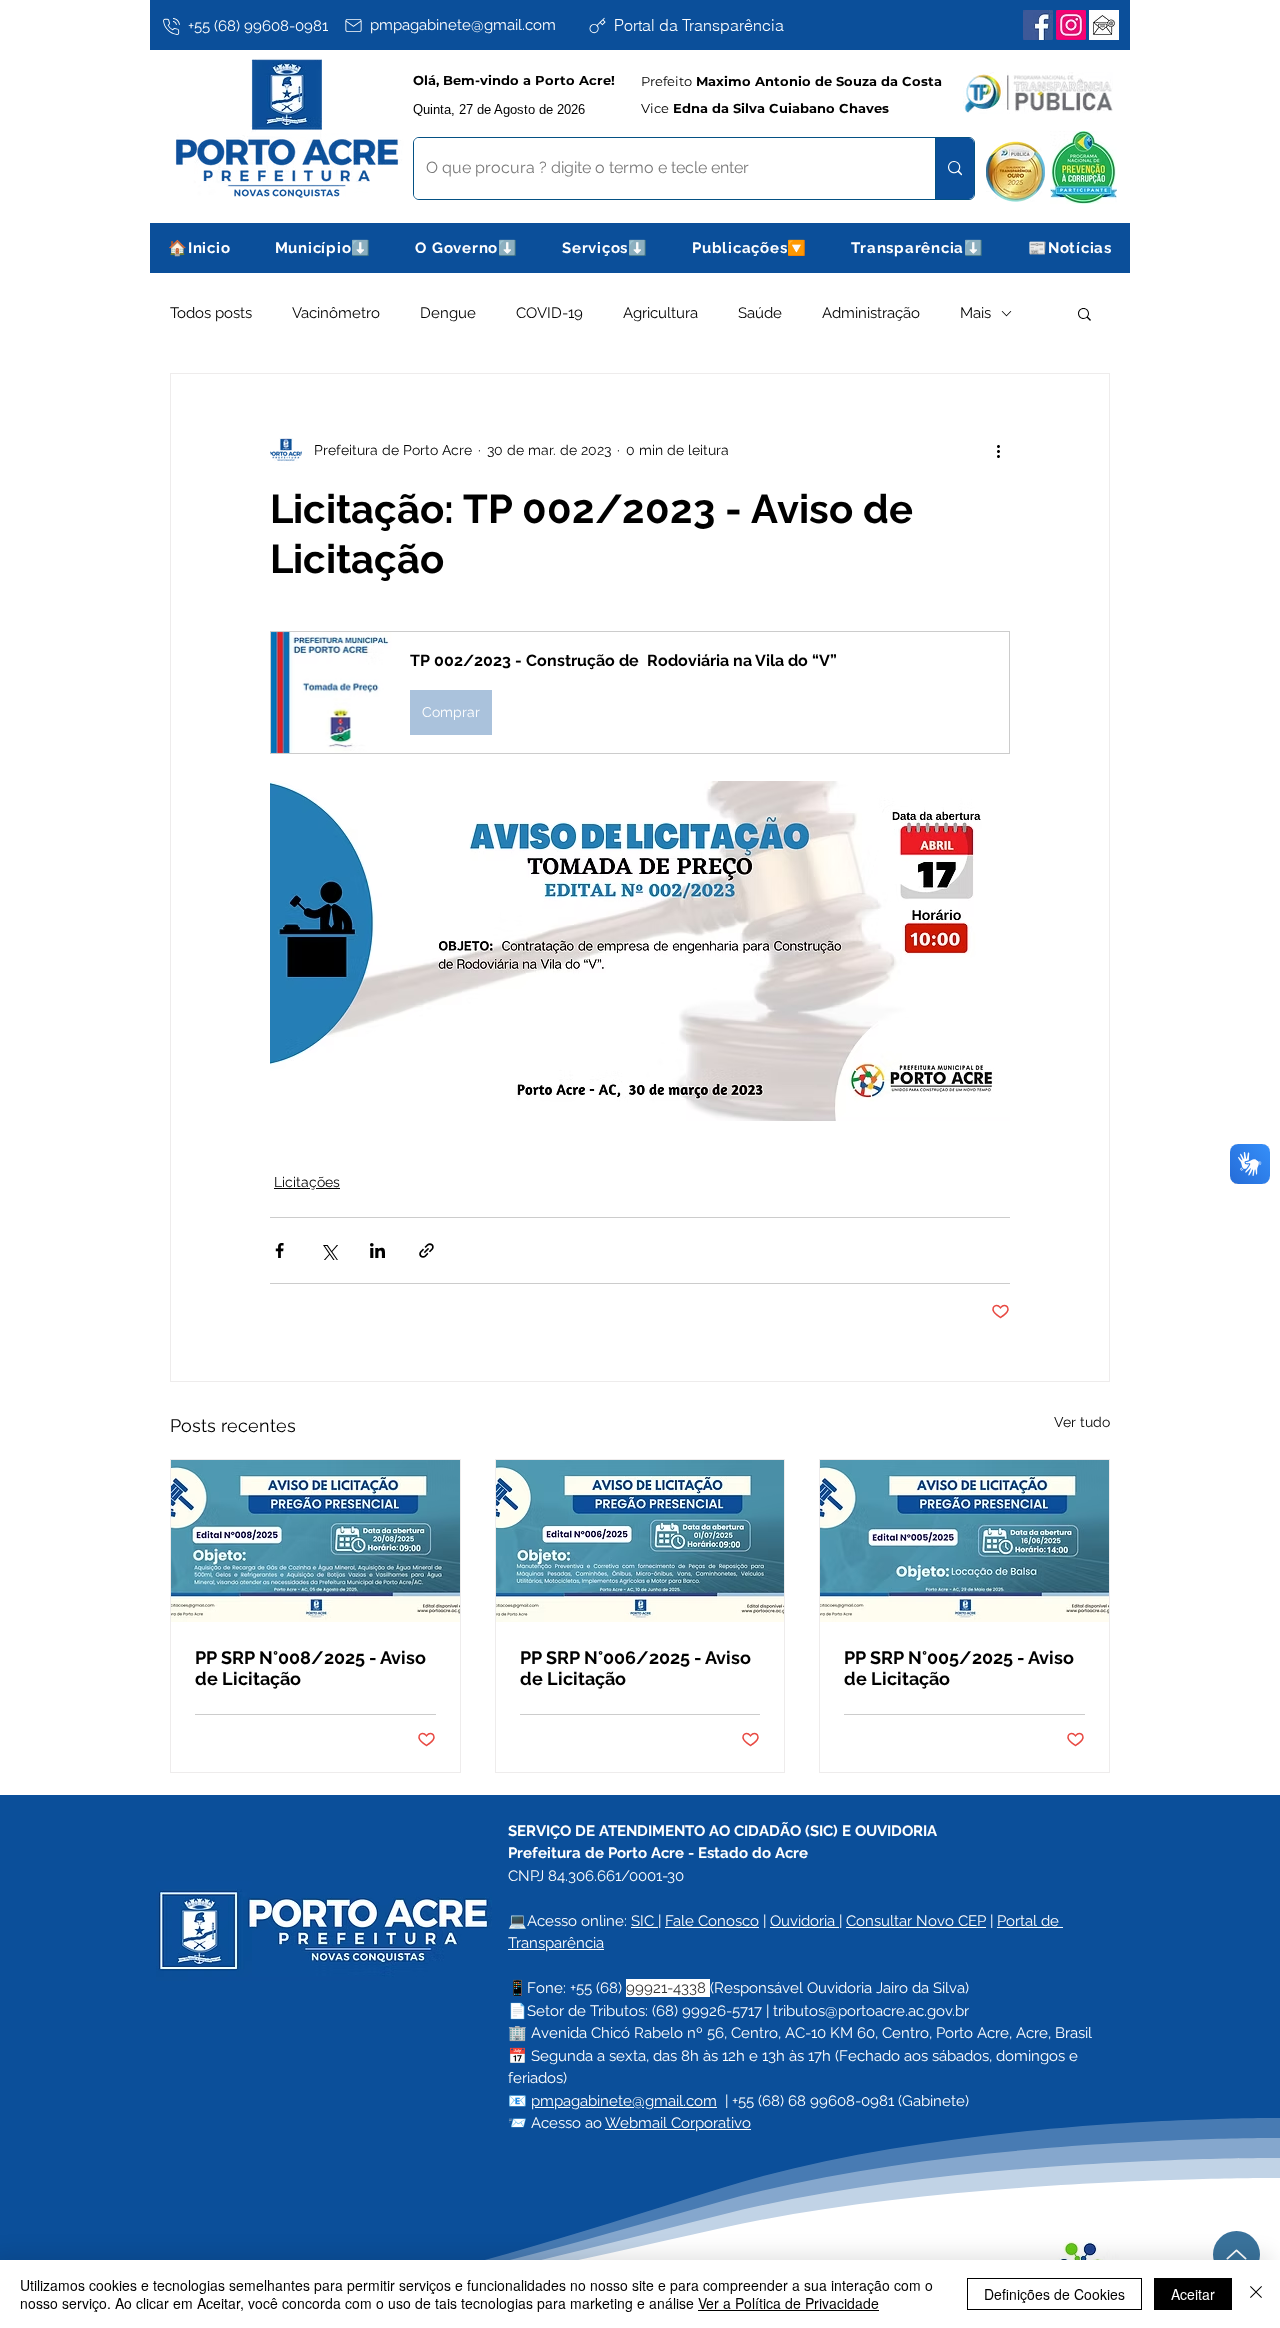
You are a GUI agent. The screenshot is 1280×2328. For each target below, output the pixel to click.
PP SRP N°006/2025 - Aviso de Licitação (635, 1668)
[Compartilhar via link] (426, 1250)
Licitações (307, 1182)
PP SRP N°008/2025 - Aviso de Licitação (310, 1668)
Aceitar (1193, 2294)
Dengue (448, 313)
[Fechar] (1256, 2294)
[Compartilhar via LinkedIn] (377, 1250)
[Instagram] (1071, 25)
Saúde (760, 313)
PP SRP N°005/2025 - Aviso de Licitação (959, 1668)
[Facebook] (1038, 25)
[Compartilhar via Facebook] (279, 1250)
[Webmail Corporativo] (1104, 25)
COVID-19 (549, 313)
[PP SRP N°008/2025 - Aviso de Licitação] (315, 1541)
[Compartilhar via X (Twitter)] (328, 1250)
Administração (871, 313)
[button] (323, 248)
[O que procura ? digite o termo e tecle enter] (954, 168)
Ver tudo (1082, 1422)
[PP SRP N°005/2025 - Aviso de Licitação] (964, 1541)
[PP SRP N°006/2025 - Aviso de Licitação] (640, 1541)
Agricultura (660, 313)
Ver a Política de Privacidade (788, 2303)
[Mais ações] (998, 450)
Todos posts (211, 313)
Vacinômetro (336, 313)
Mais (975, 313)
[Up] (1236, 2254)
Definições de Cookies (1054, 2294)
